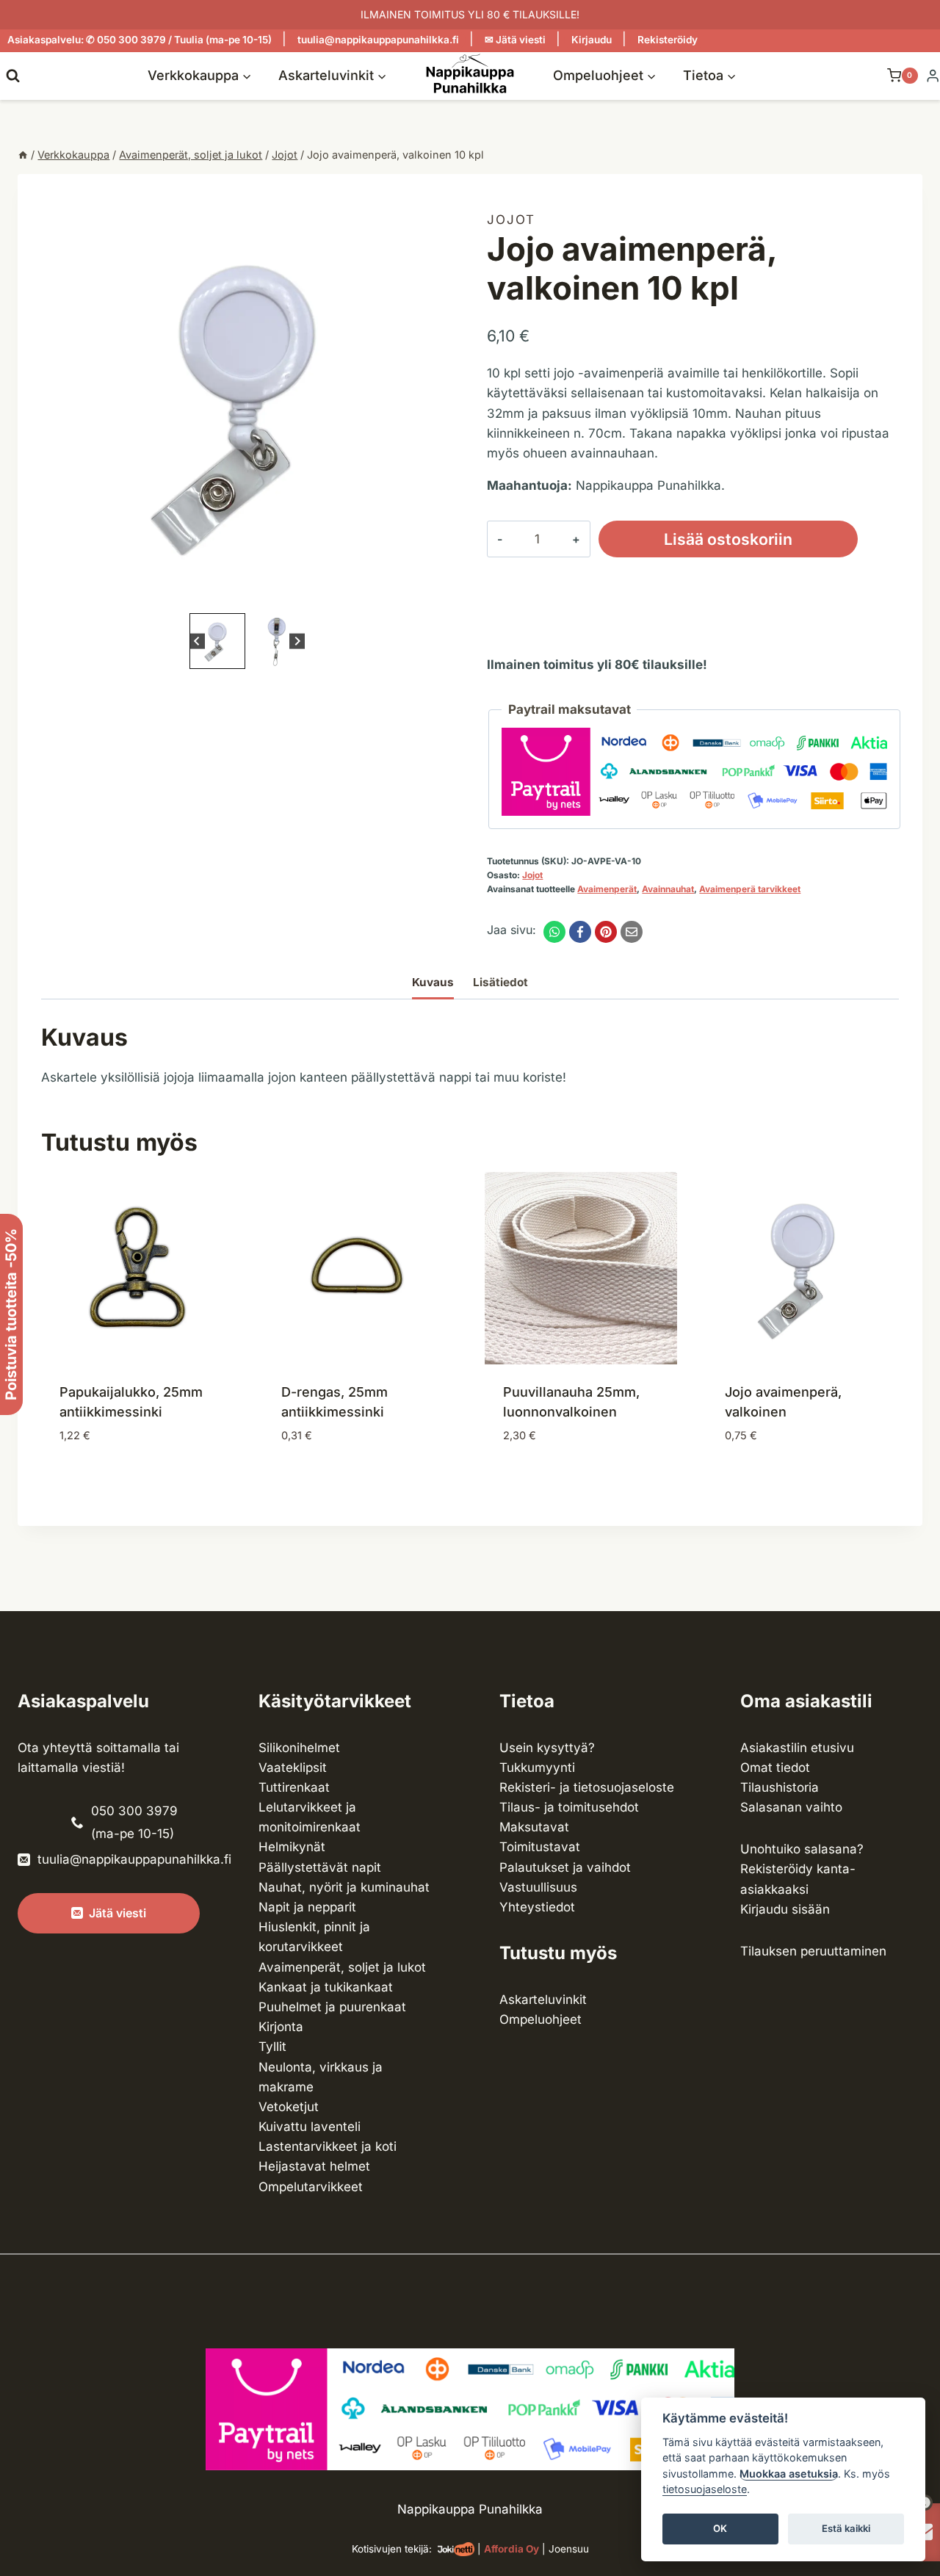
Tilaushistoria (780, 1787)
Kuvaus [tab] (433, 982)
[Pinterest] (606, 932)
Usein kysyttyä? (547, 1748)
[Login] (933, 76)
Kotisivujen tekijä (390, 2549)
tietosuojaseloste (705, 2490)
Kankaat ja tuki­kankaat (326, 1987)
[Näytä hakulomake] (13, 75)
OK (720, 2529)
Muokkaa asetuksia (789, 2474)
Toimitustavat (540, 1847)
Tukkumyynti (537, 1768)
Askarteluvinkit (543, 2000)
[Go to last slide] (197, 641)
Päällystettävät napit (320, 1867)
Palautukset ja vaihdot (565, 1867)
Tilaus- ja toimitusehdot (569, 1807)
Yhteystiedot (537, 1907)
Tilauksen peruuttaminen (813, 1951)
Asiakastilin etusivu (797, 1748)
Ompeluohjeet (540, 2019)
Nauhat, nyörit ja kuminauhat (344, 1887)
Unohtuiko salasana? (802, 1849)
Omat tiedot (775, 1768)
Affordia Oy (511, 2549)
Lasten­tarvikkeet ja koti (328, 2146)
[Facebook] (580, 932)
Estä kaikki (846, 2529)
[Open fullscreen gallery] (438, 595)
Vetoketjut (289, 2107)
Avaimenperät (607, 889)
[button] (217, 641)
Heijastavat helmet (314, 2166)
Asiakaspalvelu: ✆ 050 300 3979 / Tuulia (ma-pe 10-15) (140, 40)
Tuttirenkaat (294, 1787)
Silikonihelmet (299, 1748)
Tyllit (272, 2047)
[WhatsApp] (554, 932)
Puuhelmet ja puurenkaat (332, 2007)
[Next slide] (297, 641)
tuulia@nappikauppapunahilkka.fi (378, 40)
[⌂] (23, 155)
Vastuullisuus (538, 1887)
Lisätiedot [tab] (500, 982)
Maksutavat (534, 1827)
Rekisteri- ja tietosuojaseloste (587, 1787)
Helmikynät (292, 1847)
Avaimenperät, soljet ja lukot (342, 1967)
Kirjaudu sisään (785, 1909)
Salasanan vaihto (791, 1807)
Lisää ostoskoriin (728, 539)
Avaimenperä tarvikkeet (750, 889)
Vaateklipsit (293, 1768)
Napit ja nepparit (307, 1907)
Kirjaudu (592, 40)
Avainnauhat (668, 889)
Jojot (511, 220)
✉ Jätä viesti (515, 40)
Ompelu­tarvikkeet (311, 2187)
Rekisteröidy (668, 40)
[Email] (632, 932)
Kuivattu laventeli (310, 2127)
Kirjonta (281, 2027)
